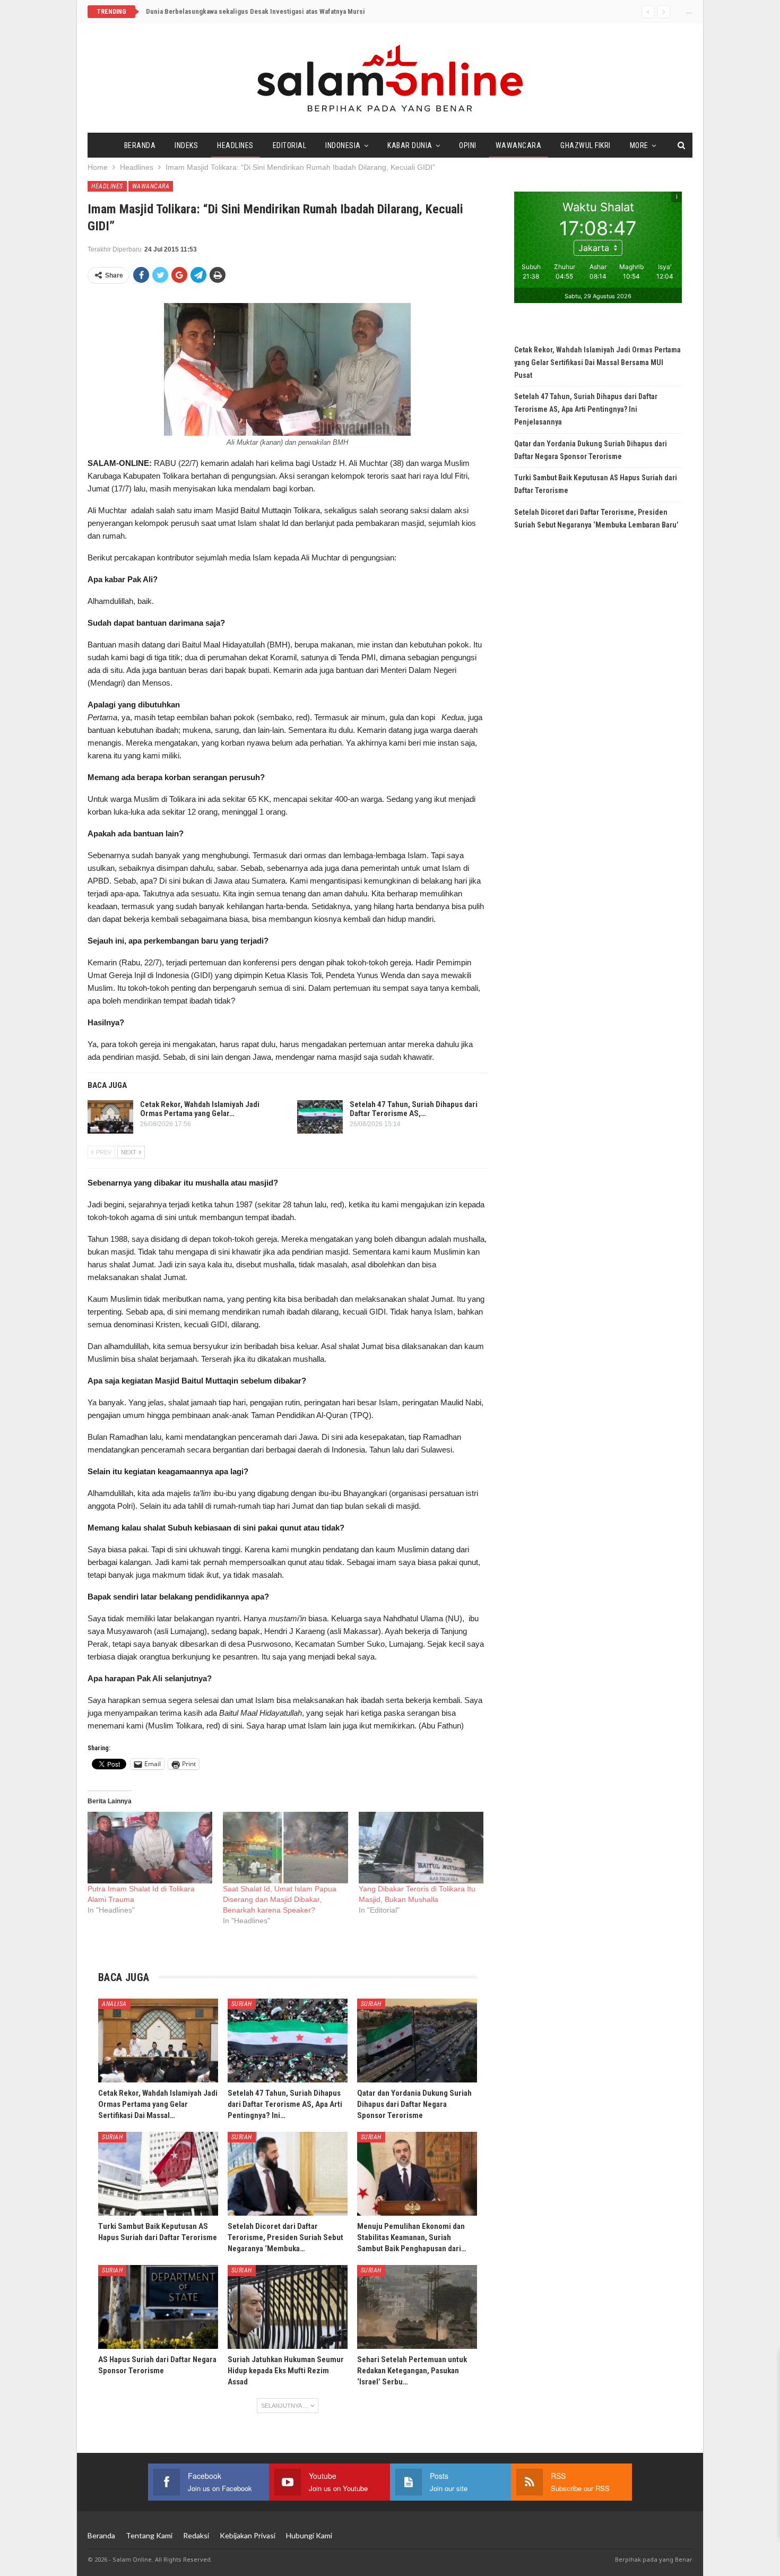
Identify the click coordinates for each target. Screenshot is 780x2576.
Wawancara (519, 145)
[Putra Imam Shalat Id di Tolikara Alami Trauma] (150, 1848)
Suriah (242, 2004)
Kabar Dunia (410, 145)
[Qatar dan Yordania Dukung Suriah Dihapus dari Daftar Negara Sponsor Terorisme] (417, 2041)
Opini (468, 145)
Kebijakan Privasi (248, 2535)
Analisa (114, 2004)
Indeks (186, 145)
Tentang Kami (149, 2535)
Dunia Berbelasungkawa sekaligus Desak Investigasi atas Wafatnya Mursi (255, 11)
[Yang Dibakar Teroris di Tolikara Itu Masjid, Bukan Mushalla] (421, 1848)
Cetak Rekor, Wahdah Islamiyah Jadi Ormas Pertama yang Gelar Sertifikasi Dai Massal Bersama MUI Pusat (597, 362)
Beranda (140, 145)
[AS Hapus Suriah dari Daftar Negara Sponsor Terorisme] (158, 2307)
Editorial (290, 145)
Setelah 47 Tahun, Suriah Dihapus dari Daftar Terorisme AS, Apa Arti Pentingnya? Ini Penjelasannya (586, 409)
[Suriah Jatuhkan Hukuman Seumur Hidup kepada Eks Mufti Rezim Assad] (288, 2307)
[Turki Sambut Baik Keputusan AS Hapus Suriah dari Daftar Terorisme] (158, 2174)
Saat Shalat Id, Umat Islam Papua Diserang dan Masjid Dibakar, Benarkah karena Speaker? (280, 1899)
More (639, 145)
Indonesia (343, 145)
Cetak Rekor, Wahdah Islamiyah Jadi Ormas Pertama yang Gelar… (200, 1109)
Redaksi (196, 2535)
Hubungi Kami (309, 2535)
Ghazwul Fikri (586, 145)
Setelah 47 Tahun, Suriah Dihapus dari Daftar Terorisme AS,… (414, 1109)
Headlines (235, 145)
